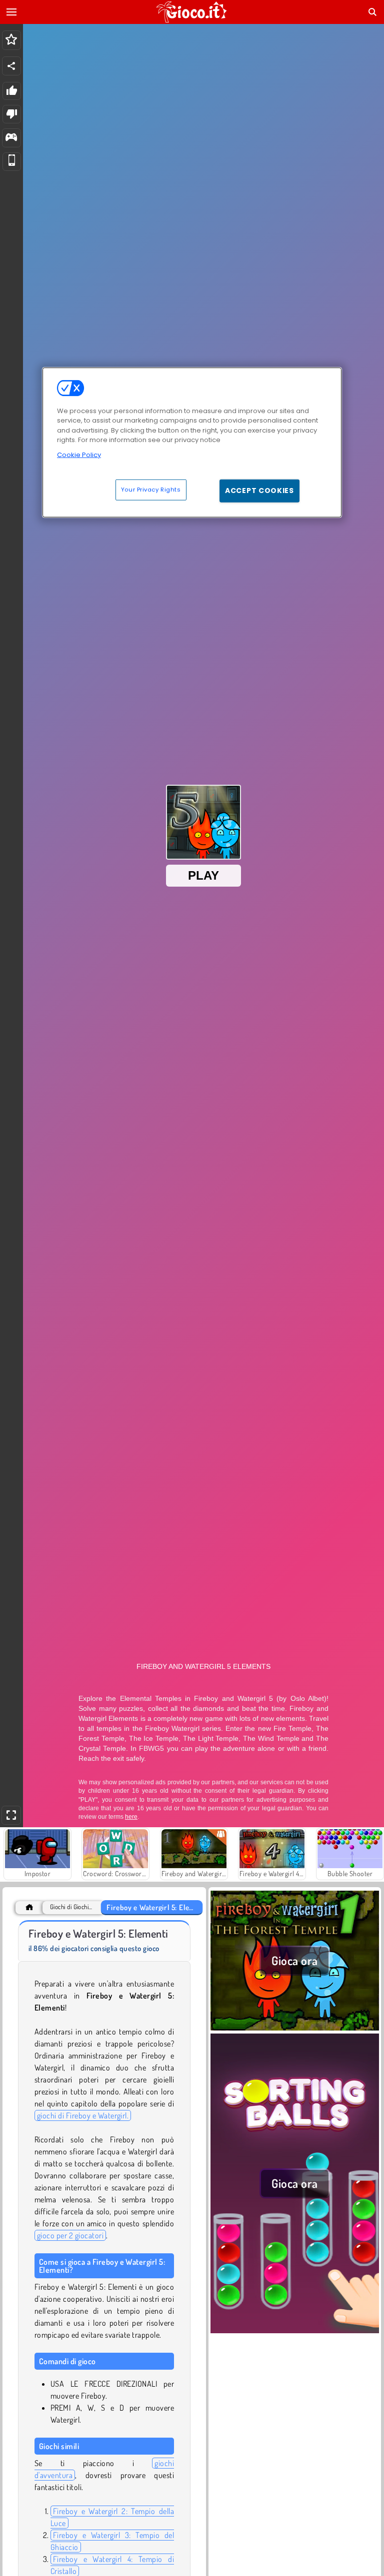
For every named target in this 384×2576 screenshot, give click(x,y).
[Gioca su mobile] (12, 162)
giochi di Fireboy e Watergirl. (83, 2115)
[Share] (11, 66)
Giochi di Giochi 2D (71, 1907)
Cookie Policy (79, 454)
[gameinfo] (11, 138)
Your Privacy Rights (151, 490)
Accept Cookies (259, 491)
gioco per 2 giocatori (70, 2235)
